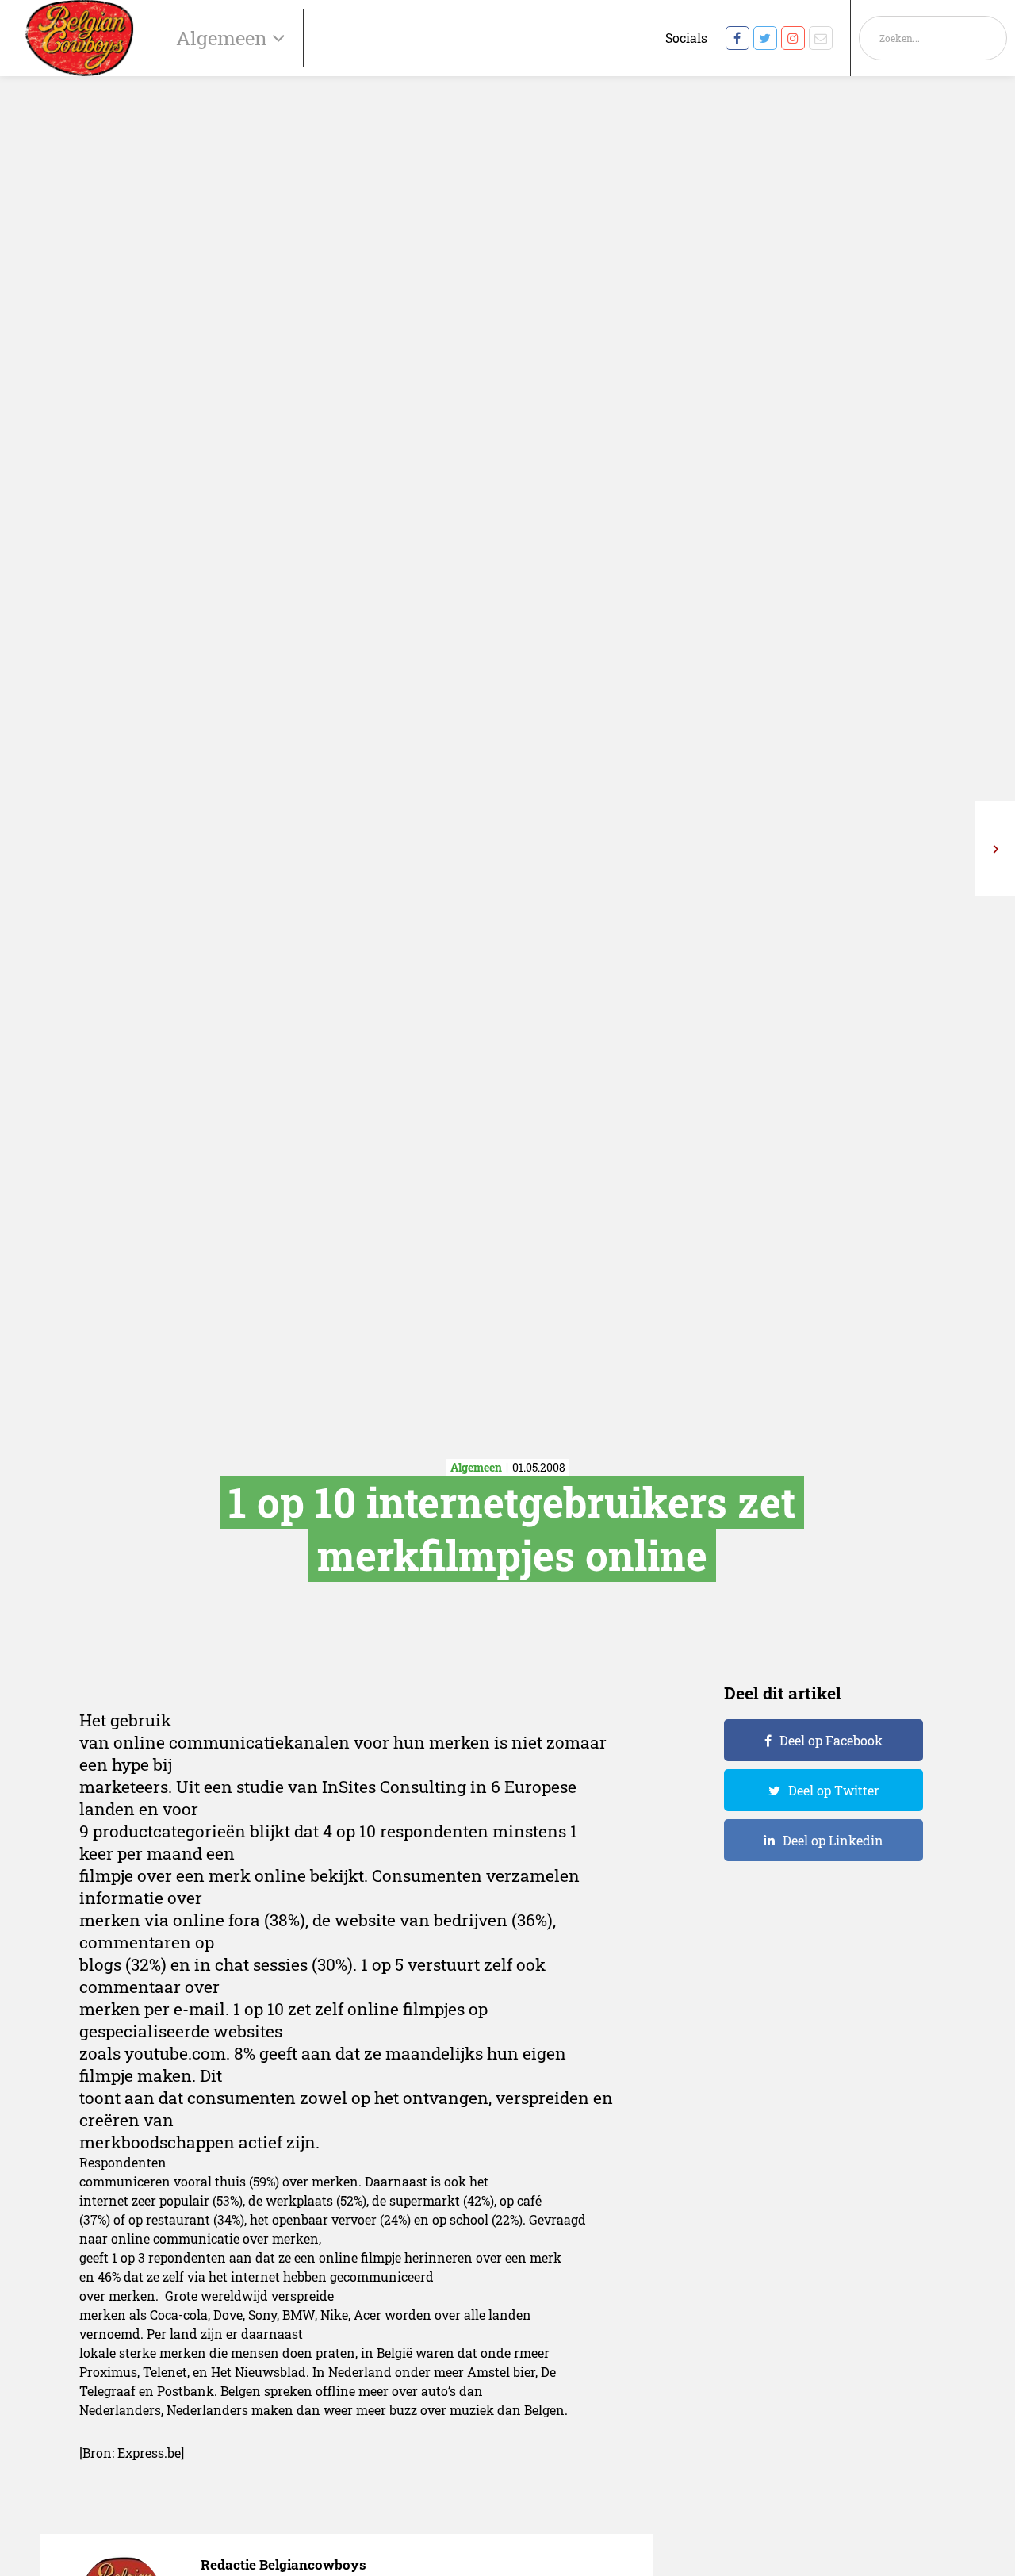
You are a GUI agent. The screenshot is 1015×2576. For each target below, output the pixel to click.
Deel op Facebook (831, 1740)
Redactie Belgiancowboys (283, 2564)
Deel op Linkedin (833, 1840)
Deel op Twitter (834, 1790)
